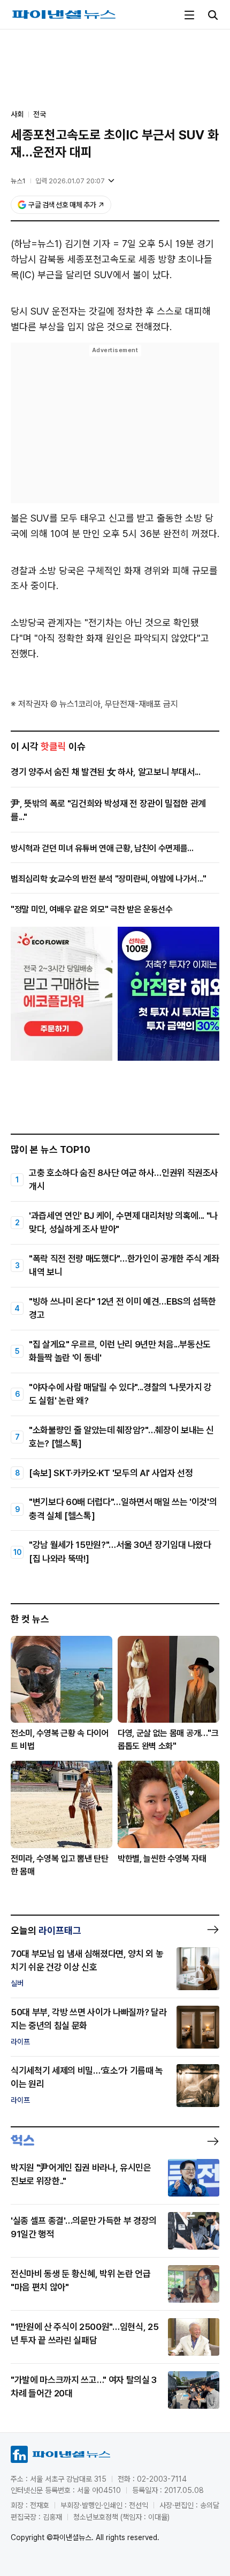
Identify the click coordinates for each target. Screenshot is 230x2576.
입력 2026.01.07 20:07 (70, 181)
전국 (40, 114)
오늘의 (46, 1930)
